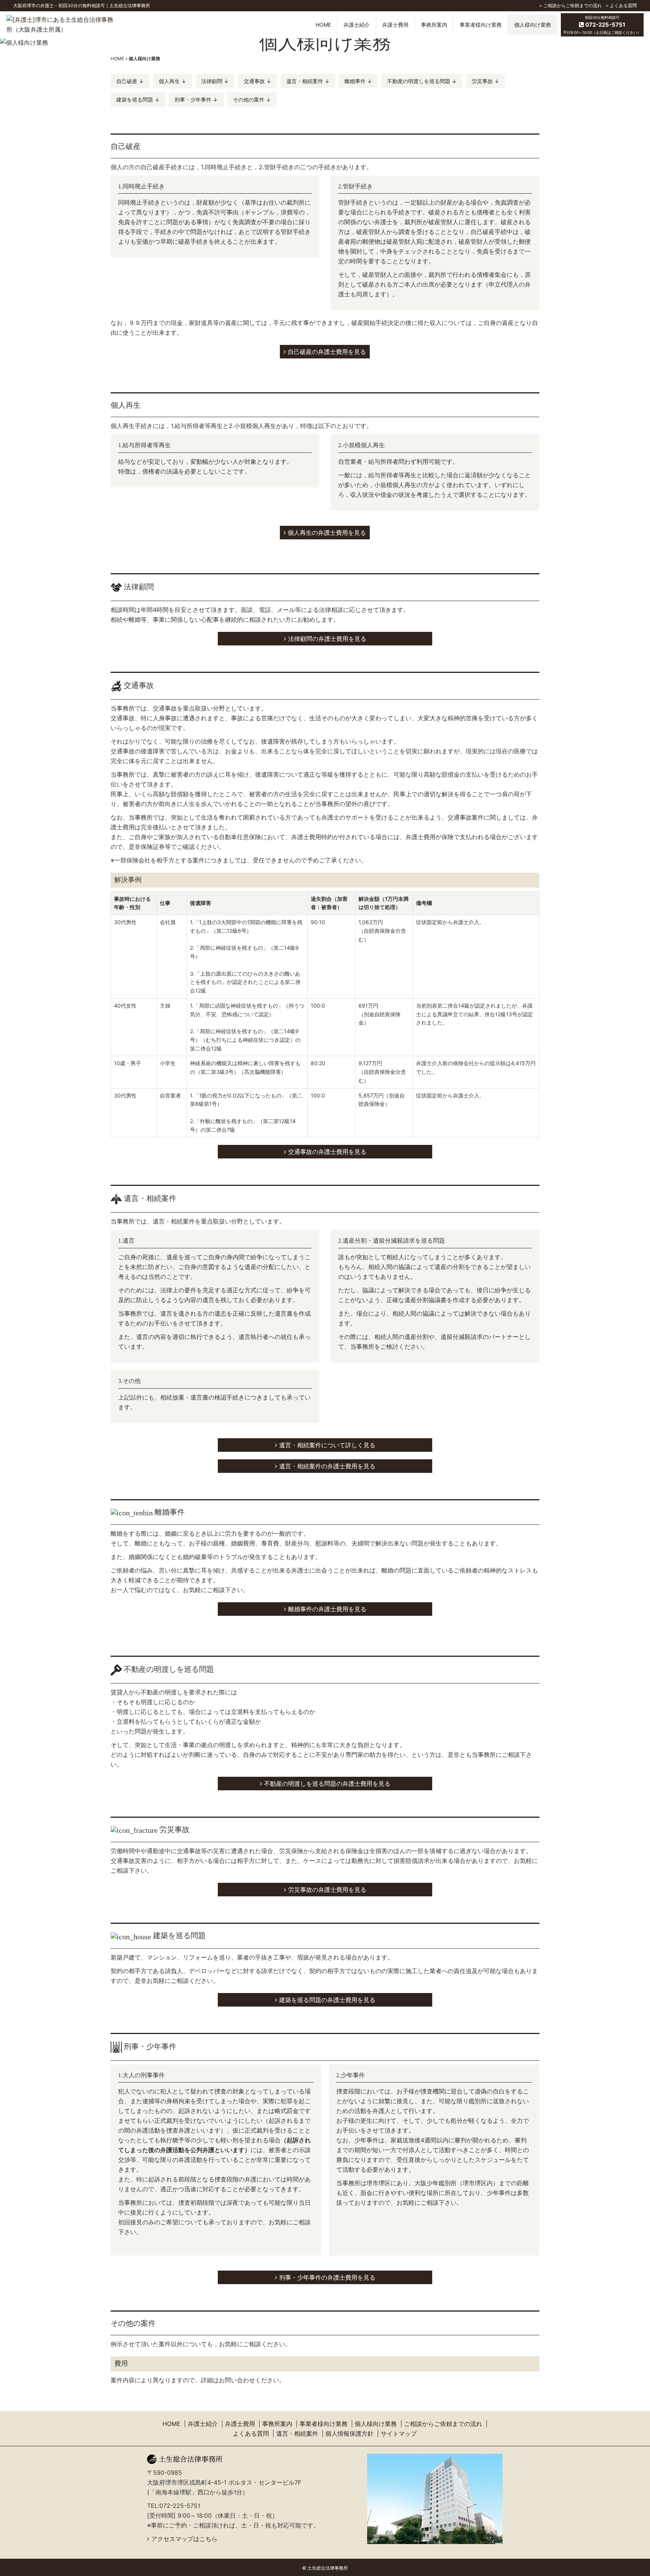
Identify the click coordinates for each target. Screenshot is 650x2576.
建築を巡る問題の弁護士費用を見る (327, 2000)
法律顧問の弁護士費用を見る (327, 639)
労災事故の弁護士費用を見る (327, 1890)
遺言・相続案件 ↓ (308, 81)
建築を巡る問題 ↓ (138, 99)
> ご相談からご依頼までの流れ (570, 5)
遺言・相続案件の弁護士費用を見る (327, 1466)
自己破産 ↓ (130, 81)
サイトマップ (399, 2433)
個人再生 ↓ (172, 81)
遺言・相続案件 (297, 2433)
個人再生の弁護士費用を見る (327, 533)
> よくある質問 (621, 5)
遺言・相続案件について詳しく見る (327, 1445)
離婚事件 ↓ (358, 81)
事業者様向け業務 (323, 2424)
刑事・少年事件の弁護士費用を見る (327, 2277)
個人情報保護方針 (349, 2433)
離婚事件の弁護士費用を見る (327, 1609)
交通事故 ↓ (257, 81)
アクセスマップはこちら (184, 2539)
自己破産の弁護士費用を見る (327, 352)
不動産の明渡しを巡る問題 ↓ (422, 81)
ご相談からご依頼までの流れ (443, 2424)
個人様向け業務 (376, 2424)
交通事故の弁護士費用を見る (327, 1152)
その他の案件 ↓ (252, 99)
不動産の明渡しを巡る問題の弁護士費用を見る (327, 1784)
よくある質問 (251, 2433)
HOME (323, 25)
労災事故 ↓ (485, 81)
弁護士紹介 (203, 2424)
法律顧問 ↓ (215, 81)
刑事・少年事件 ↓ (196, 99)
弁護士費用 (240, 2424)
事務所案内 (277, 2424)
